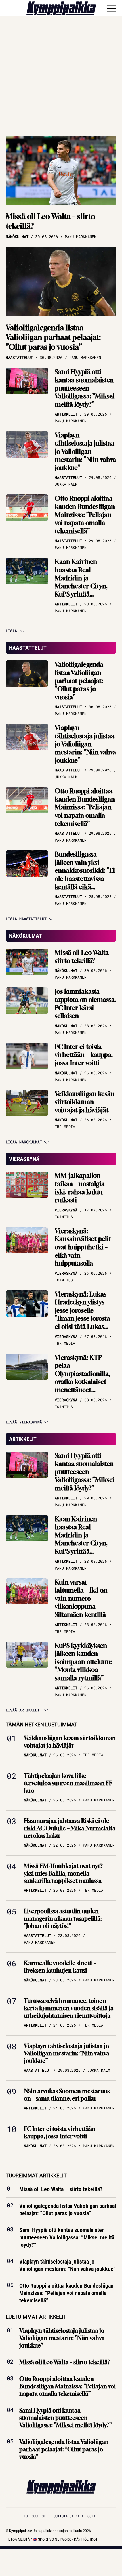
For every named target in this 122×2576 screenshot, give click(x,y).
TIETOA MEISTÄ (18, 2539)
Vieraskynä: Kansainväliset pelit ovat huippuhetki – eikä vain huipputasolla (83, 1247)
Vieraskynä (24, 1159)
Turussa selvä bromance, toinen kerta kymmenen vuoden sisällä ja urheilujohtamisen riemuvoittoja (69, 2008)
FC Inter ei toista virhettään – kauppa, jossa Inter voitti (84, 1055)
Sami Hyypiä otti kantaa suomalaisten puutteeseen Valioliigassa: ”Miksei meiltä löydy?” (85, 388)
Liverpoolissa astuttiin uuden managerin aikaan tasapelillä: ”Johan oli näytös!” (63, 1919)
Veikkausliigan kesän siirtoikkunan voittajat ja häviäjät (85, 1102)
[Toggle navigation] (112, 8)
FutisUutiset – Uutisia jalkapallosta (60, 2516)
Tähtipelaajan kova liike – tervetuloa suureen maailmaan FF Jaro (68, 1783)
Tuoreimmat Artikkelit (36, 2175)
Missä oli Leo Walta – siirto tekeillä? (51, 221)
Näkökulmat (26, 936)
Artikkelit (23, 1439)
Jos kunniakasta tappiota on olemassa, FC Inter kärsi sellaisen (85, 1004)
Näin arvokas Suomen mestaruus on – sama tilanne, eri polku (67, 2095)
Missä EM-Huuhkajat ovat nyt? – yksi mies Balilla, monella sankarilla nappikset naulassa (65, 1873)
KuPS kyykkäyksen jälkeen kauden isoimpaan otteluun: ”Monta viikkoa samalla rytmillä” (83, 1662)
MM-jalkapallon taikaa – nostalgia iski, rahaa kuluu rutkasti (80, 1188)
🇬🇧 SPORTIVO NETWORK (52, 2539)
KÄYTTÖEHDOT (86, 2539)
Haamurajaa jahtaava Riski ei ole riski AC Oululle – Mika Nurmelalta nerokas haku (70, 1828)
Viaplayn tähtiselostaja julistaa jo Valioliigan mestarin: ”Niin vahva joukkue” (85, 451)
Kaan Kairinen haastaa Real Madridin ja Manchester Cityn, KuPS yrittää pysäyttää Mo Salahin (85, 582)
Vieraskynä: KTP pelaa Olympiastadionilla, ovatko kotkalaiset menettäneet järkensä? (82, 1378)
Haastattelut (28, 648)
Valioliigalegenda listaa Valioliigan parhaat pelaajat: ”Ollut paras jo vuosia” (53, 337)
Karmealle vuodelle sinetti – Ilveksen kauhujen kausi (60, 1967)
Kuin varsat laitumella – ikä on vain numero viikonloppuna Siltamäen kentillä (81, 1599)
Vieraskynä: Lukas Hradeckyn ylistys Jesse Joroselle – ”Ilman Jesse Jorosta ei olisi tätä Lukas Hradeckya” (82, 1315)
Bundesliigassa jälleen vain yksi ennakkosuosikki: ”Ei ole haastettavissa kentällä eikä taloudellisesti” (85, 875)
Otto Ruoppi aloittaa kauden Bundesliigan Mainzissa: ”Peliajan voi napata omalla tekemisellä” (85, 515)
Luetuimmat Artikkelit (36, 2317)
